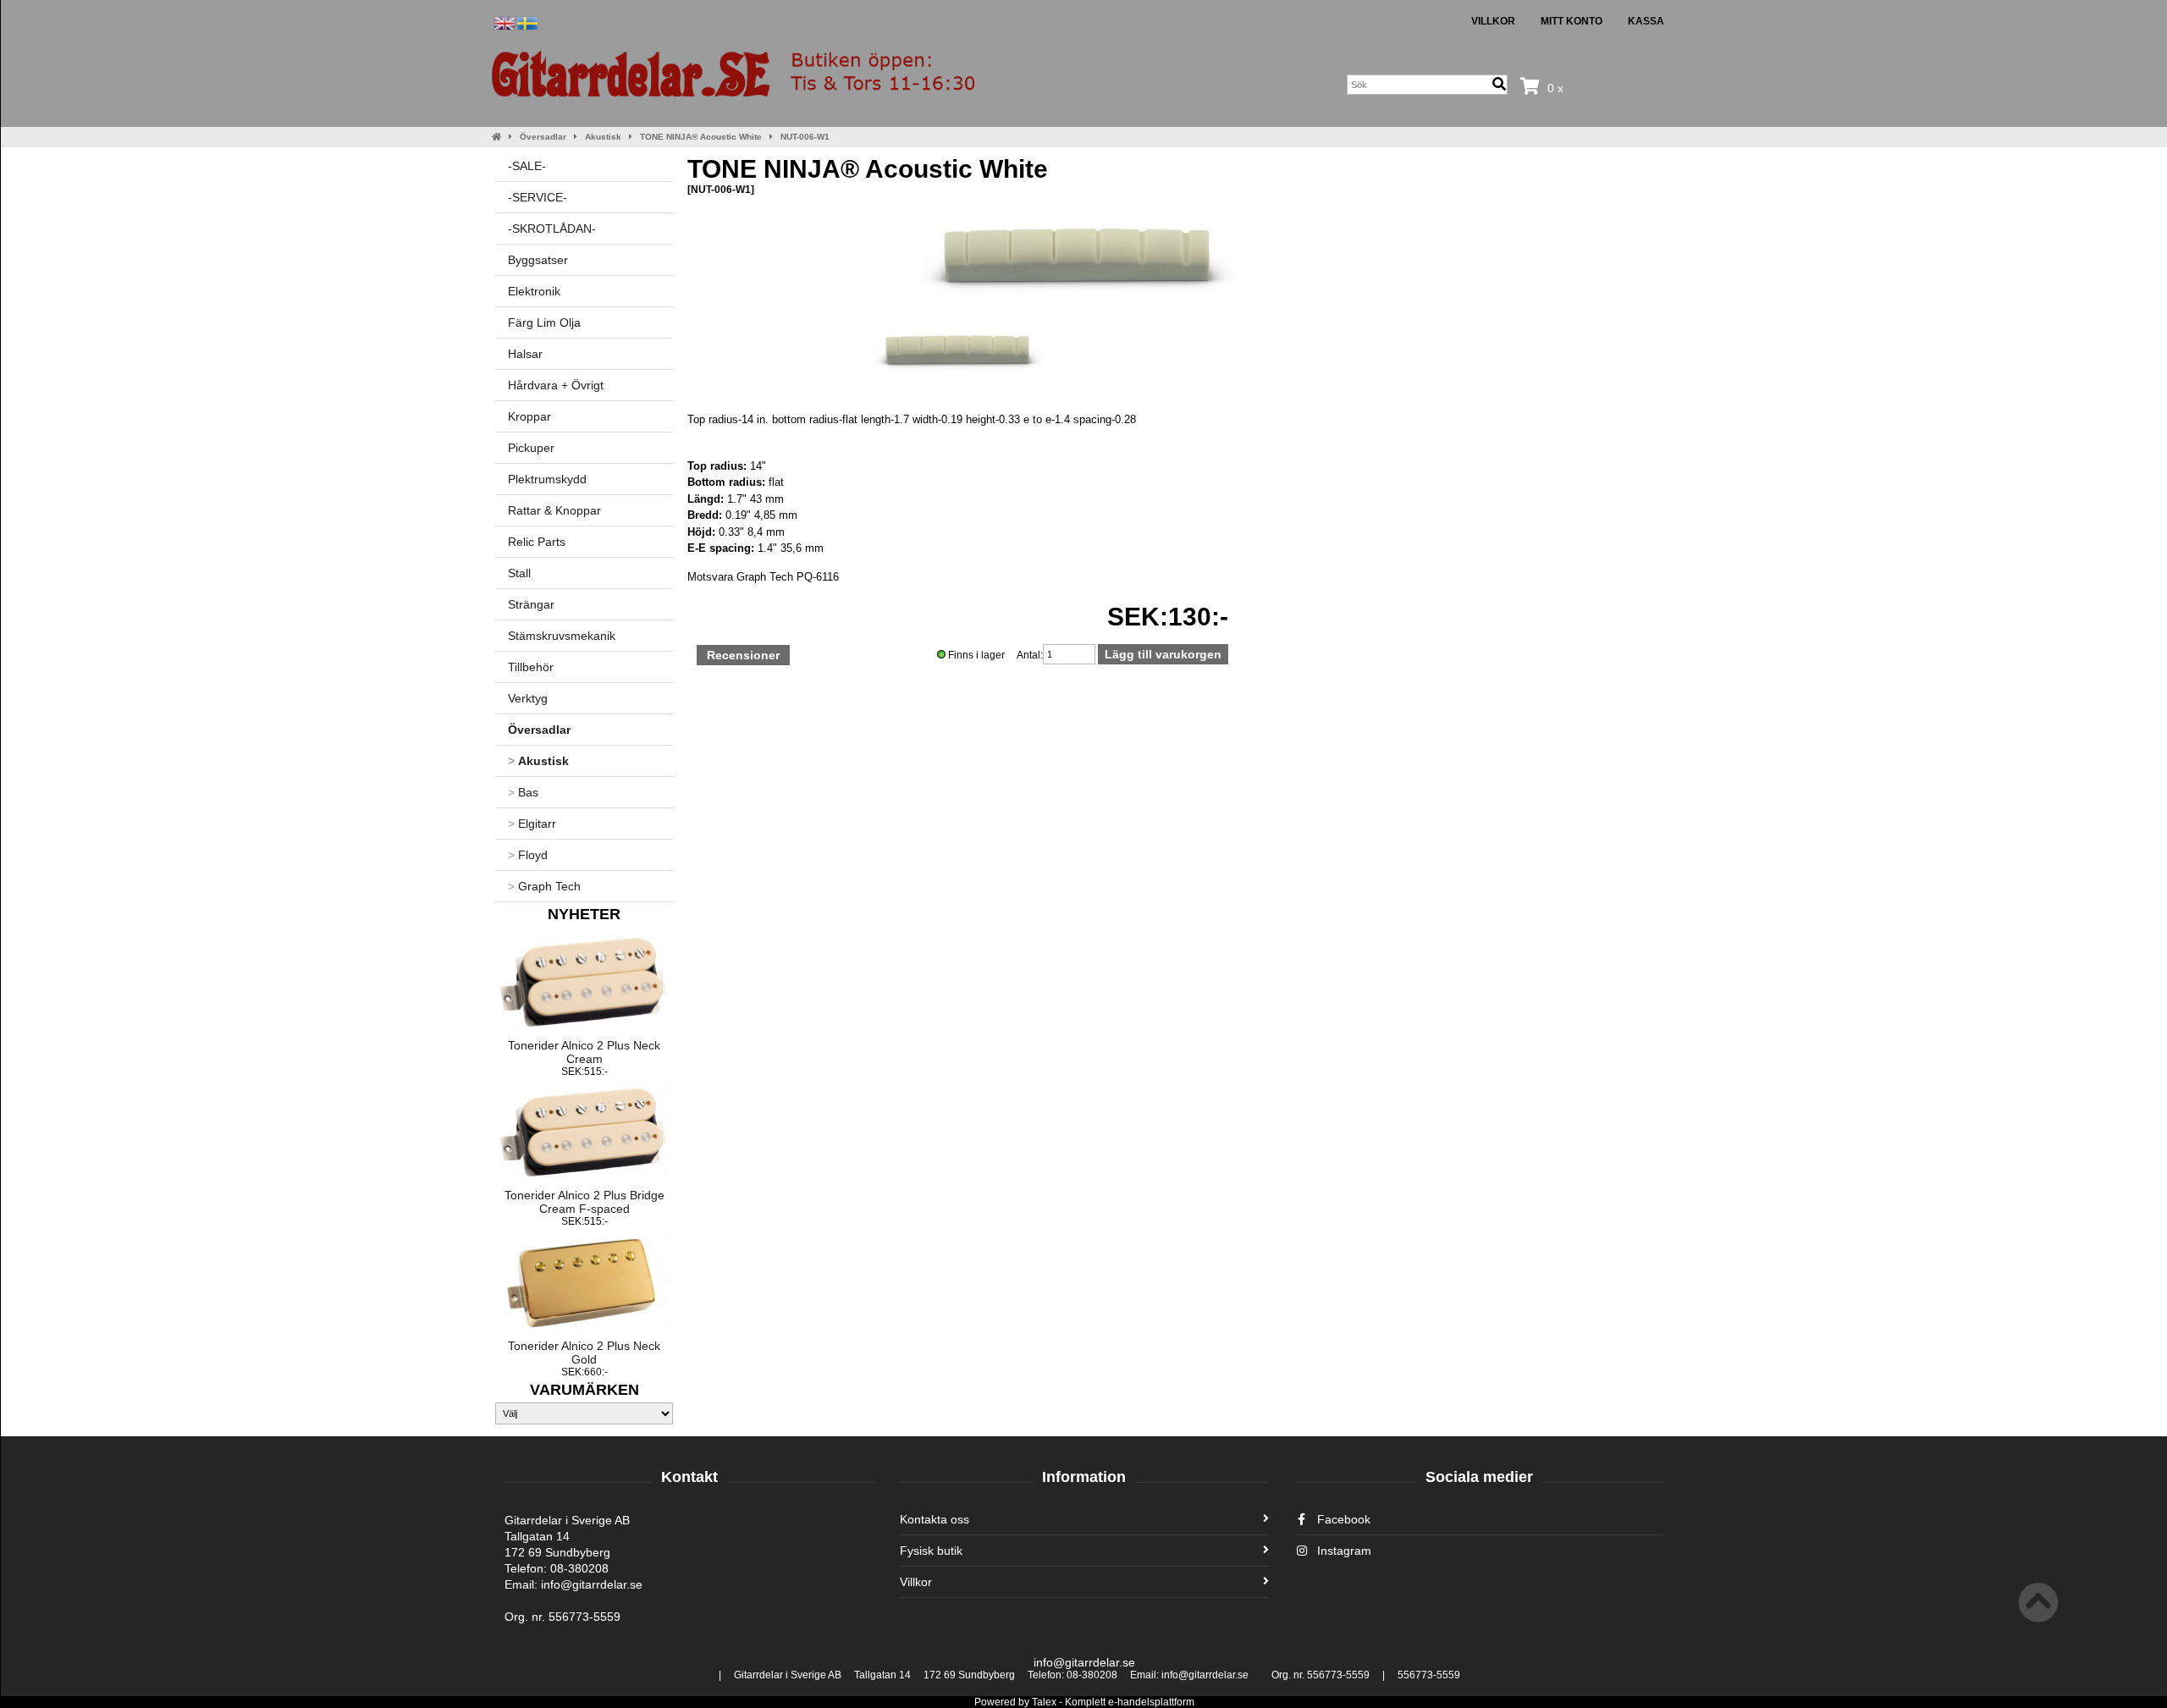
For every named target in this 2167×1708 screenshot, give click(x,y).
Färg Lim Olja (544, 322)
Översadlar (543, 137)
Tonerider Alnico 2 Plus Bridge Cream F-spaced (584, 1202)
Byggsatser (538, 260)
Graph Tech (544, 886)
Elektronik (534, 291)
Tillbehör (531, 667)
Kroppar (529, 416)
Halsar (525, 354)
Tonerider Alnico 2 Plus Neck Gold (584, 1353)
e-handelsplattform (1151, 1702)
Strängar (531, 604)
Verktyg (528, 698)
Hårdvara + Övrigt (556, 385)
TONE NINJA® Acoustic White (701, 137)
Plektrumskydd (547, 479)
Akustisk (603, 137)
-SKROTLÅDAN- (552, 229)
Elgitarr (532, 824)
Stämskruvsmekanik (562, 636)
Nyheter (584, 914)
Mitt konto (1571, 21)
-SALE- (527, 166)
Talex (1044, 1702)
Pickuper (531, 448)
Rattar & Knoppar (554, 510)
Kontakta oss (935, 1519)
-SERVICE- (538, 197)
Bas (523, 792)
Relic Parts (537, 542)
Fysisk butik (931, 1551)
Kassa (1646, 21)
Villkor (1493, 21)
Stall (519, 573)
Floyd (528, 855)
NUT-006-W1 (805, 137)
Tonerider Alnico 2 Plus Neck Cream (584, 1052)
